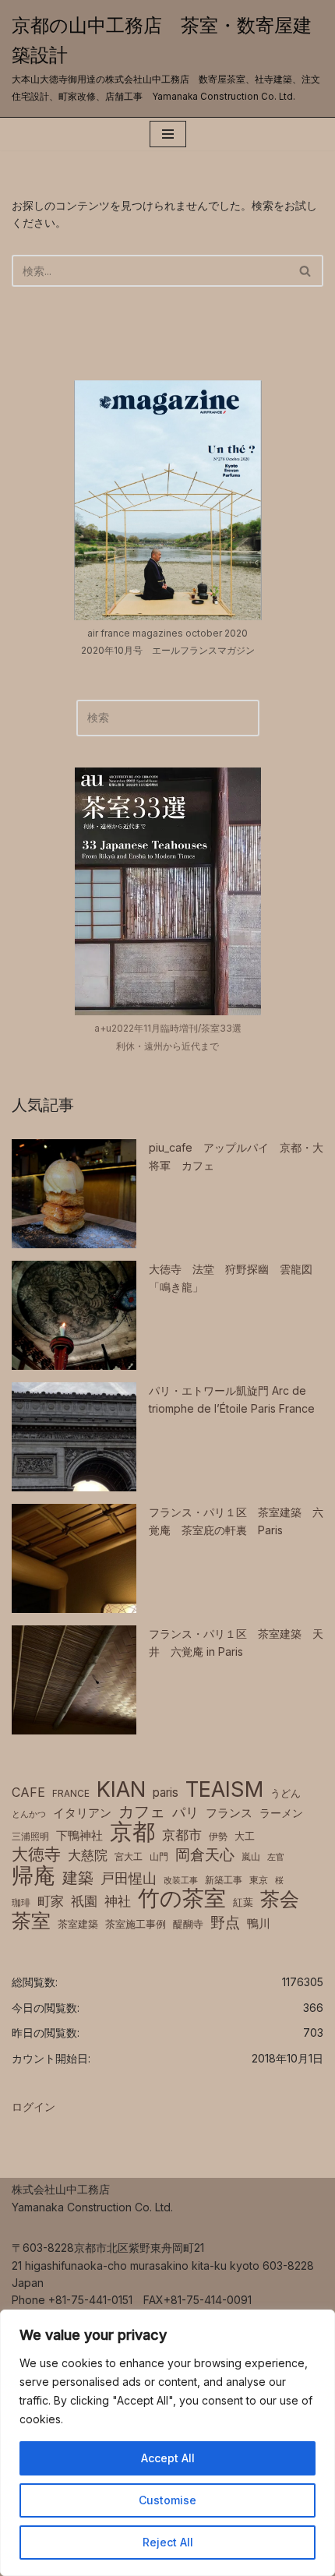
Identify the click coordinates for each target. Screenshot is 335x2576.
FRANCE (71, 1793)
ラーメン (281, 1813)
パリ (185, 1812)
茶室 (31, 1921)
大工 (245, 1836)
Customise (167, 2500)
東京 (259, 1880)
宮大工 (129, 1856)
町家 (51, 1901)
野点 (225, 1923)
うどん (286, 1793)
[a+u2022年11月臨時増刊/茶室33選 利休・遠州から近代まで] (168, 891)
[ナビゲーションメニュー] (168, 134)
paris (166, 1793)
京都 (132, 1832)
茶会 (280, 1899)
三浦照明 (30, 1836)
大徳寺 (36, 1854)
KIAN (121, 1790)
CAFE (28, 1792)
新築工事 (224, 1880)
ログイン (33, 2107)
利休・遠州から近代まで (167, 1046)
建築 (78, 1878)
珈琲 (21, 1902)
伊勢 (218, 1836)
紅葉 (243, 1902)
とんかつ (29, 1814)
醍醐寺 (188, 1924)
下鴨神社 (79, 1835)
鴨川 (259, 1924)
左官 (276, 1857)
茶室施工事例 (136, 1924)
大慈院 (88, 1855)
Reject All (168, 2542)
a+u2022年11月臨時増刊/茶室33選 (168, 1028)
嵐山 (251, 1856)
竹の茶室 (182, 1898)
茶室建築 (78, 1924)
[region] (167, 2443)
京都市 (182, 1835)
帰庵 (33, 1876)
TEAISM (224, 1790)
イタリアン (82, 1813)
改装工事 (181, 1881)
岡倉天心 (205, 1854)
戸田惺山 (129, 1878)
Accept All (168, 2458)
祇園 (84, 1901)
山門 (159, 1856)
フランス (229, 1813)
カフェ (142, 1812)
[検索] (306, 271)
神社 (118, 1901)
